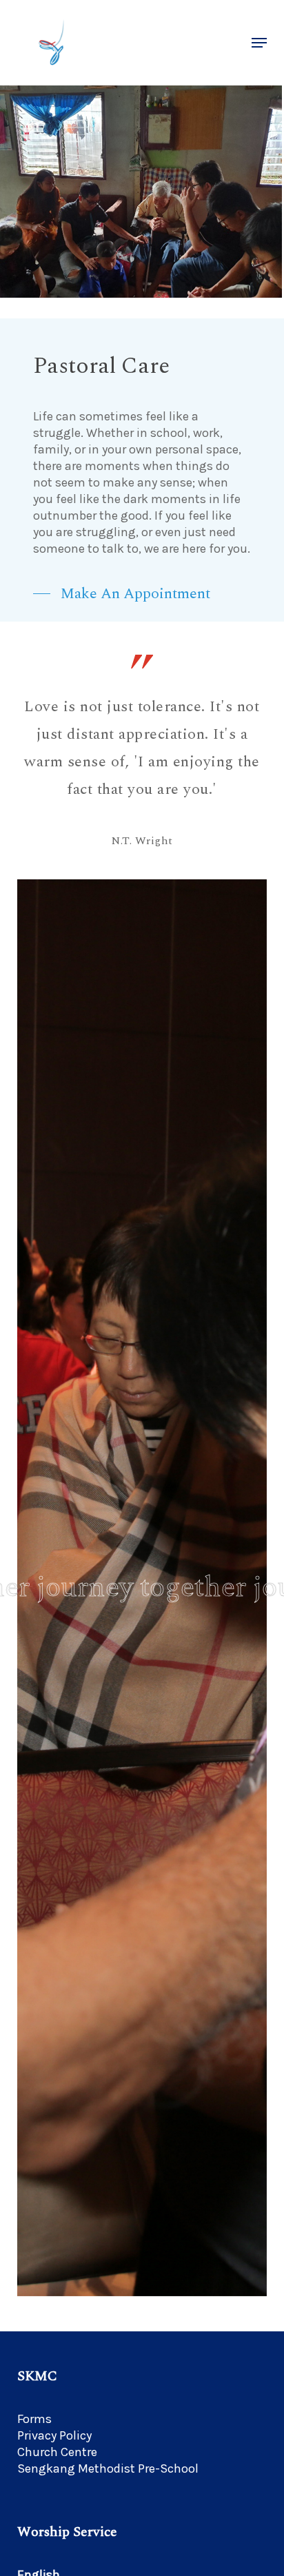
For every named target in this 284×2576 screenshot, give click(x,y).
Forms (34, 2419)
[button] (259, 43)
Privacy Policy (54, 2435)
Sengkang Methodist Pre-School (108, 2468)
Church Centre (57, 2452)
